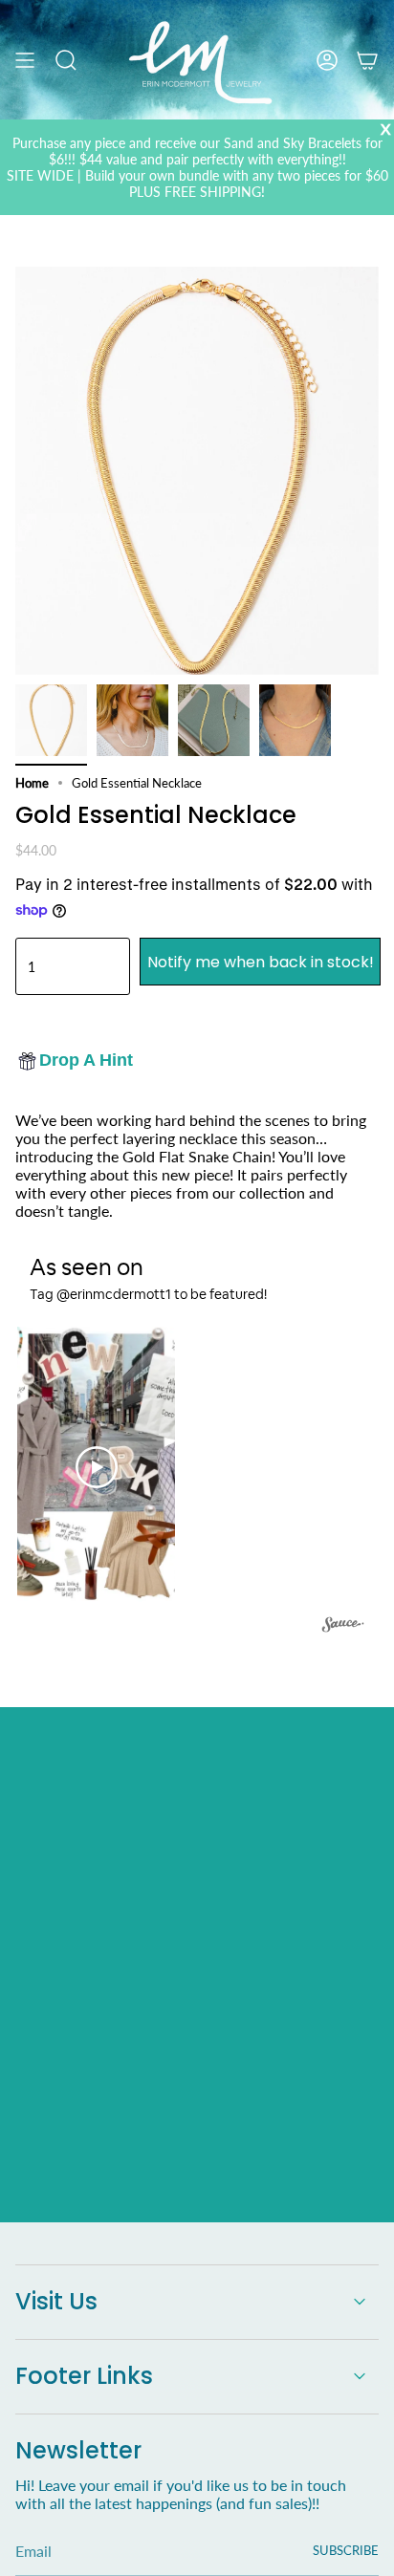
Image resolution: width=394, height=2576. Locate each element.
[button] (96, 1467)
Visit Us (56, 2301)
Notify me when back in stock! (261, 962)
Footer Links (84, 2376)
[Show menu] (25, 60)
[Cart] (367, 60)
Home (32, 783)
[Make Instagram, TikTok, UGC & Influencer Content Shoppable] (343, 1627)
